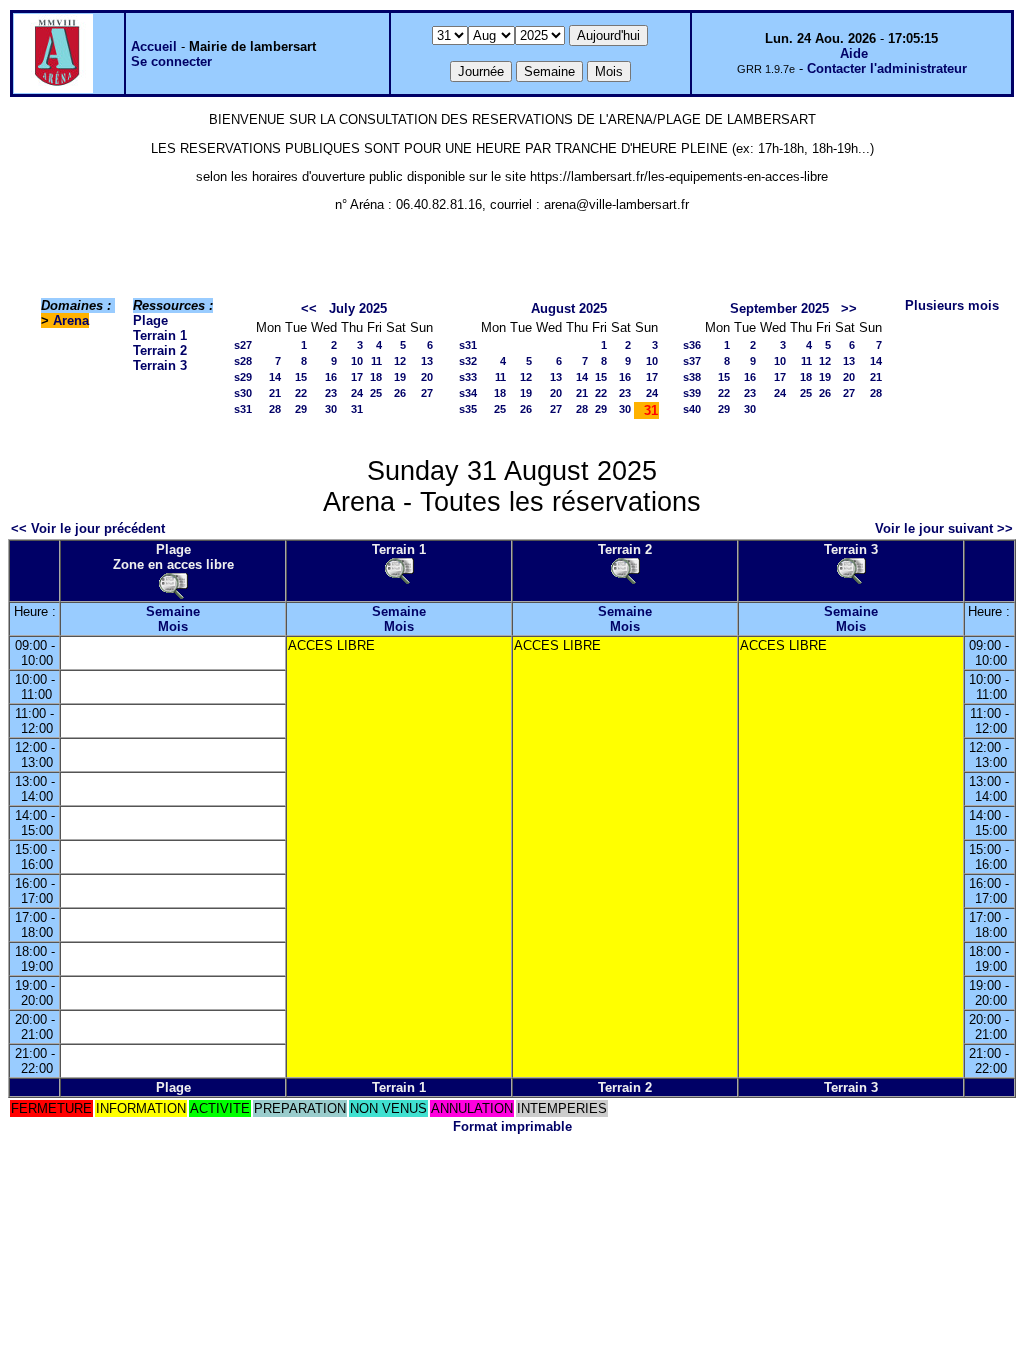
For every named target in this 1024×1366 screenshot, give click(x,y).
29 (301, 409)
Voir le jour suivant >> (944, 528)
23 (331, 393)
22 (301, 393)
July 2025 (358, 308)
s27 (243, 345)
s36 (692, 345)
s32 (468, 361)
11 (376, 361)
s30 (243, 393)
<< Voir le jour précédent (88, 528)
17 (357, 377)
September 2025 (779, 308)
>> (849, 308)
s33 (468, 377)
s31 (243, 409)
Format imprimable (512, 1126)
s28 (243, 361)
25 (376, 393)
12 (400, 361)
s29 (243, 377)
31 (357, 409)
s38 (692, 377)
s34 (468, 393)
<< (309, 308)
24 (357, 393)
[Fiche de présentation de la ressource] (173, 585)
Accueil (154, 46)
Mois (173, 626)
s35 (468, 409)
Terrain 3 (160, 365)
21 (275, 393)
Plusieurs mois (952, 305)
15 (301, 377)
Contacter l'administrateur (887, 68)
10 (357, 361)
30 (331, 409)
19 (400, 377)
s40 (692, 409)
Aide (854, 53)
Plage (150, 320)
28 (275, 409)
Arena (71, 320)
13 (427, 361)
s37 (692, 361)
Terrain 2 (160, 350)
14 (275, 377)
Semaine (173, 611)
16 (331, 377)
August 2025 (569, 308)
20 (427, 377)
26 (400, 393)
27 (427, 393)
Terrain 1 (160, 335)
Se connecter (171, 61)
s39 (692, 393)
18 (376, 377)
